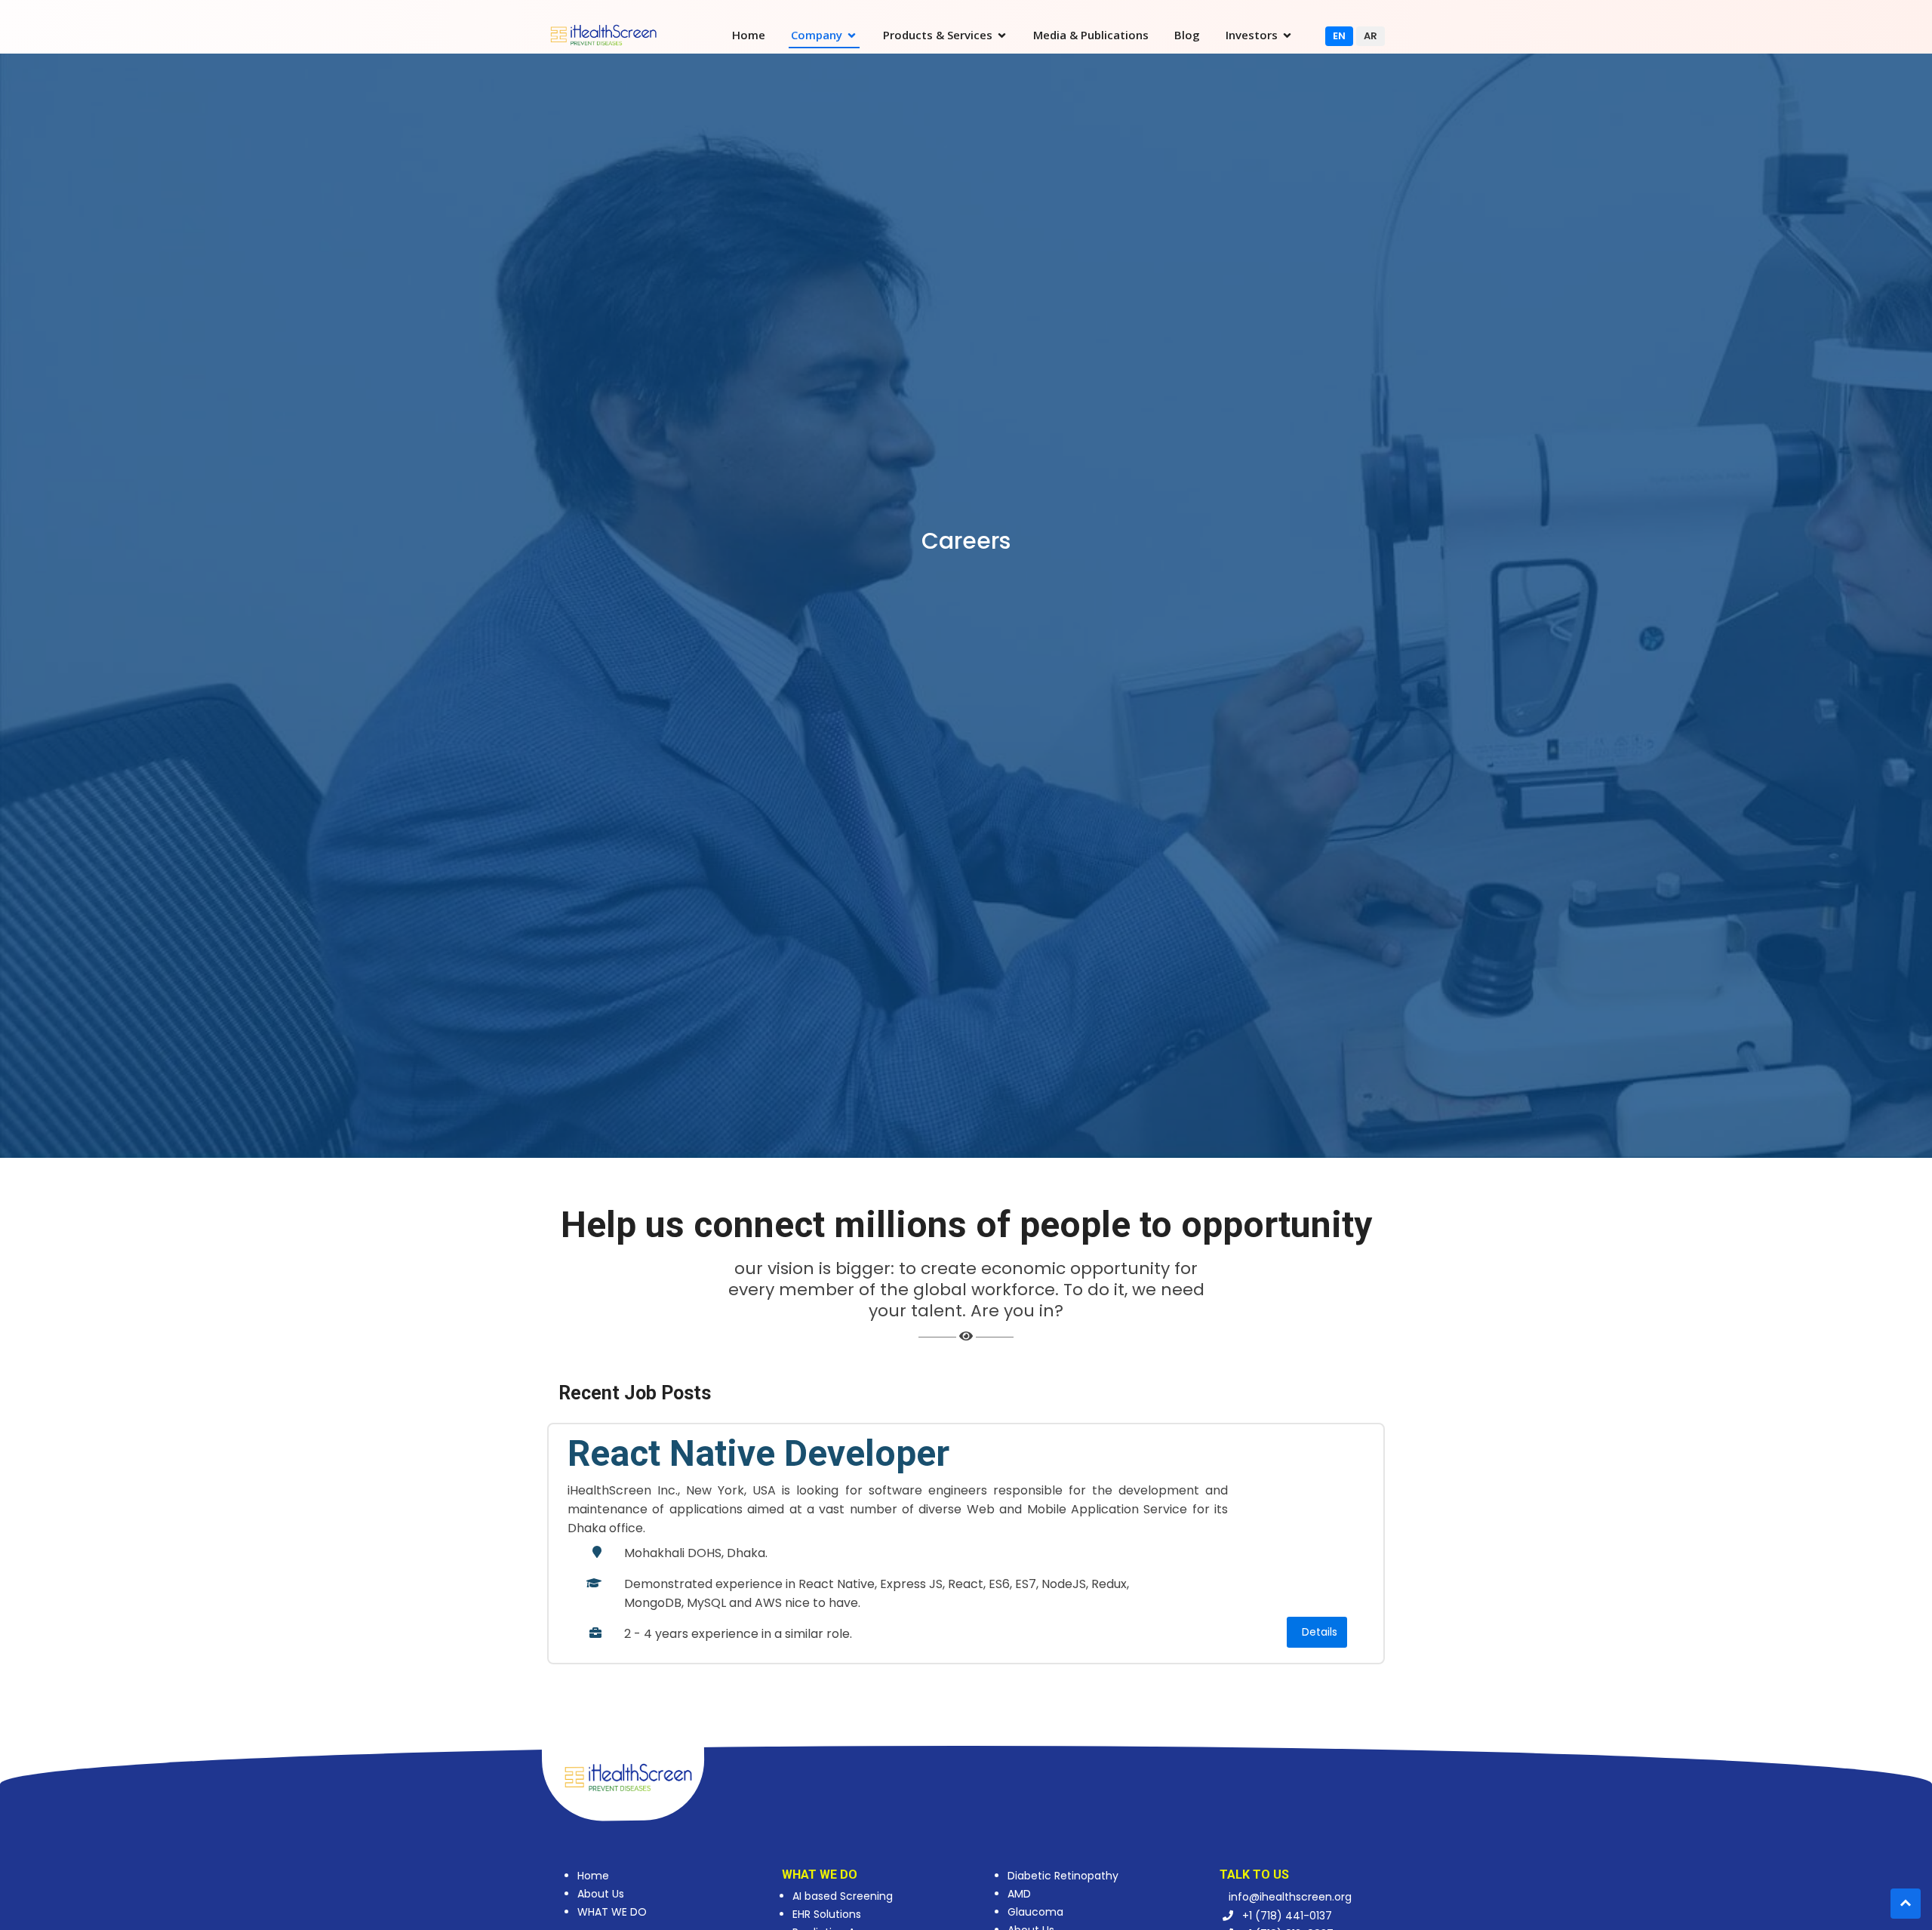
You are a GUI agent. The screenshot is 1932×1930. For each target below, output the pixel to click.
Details (1320, 1632)
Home (749, 35)
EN (1339, 36)
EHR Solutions (827, 1914)
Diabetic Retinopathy (1063, 1876)
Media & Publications (1091, 35)
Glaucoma (1035, 1912)
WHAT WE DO (612, 1912)
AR (1371, 36)
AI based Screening (843, 1896)
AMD (1019, 1894)
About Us (601, 1894)
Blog (1187, 35)
